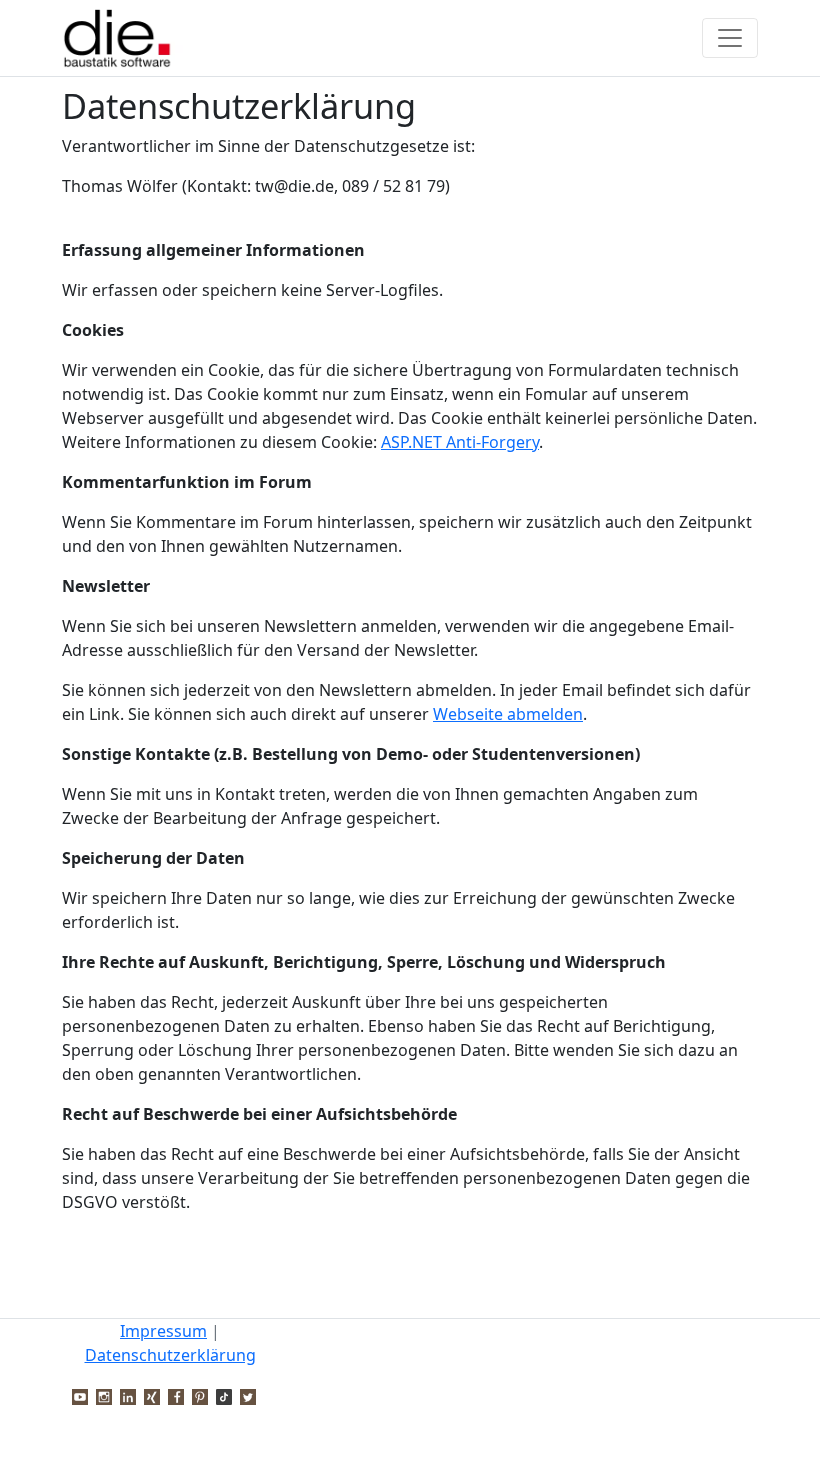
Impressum (163, 1331)
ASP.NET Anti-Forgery (460, 442)
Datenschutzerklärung (170, 1355)
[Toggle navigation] (730, 38)
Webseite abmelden (508, 714)
